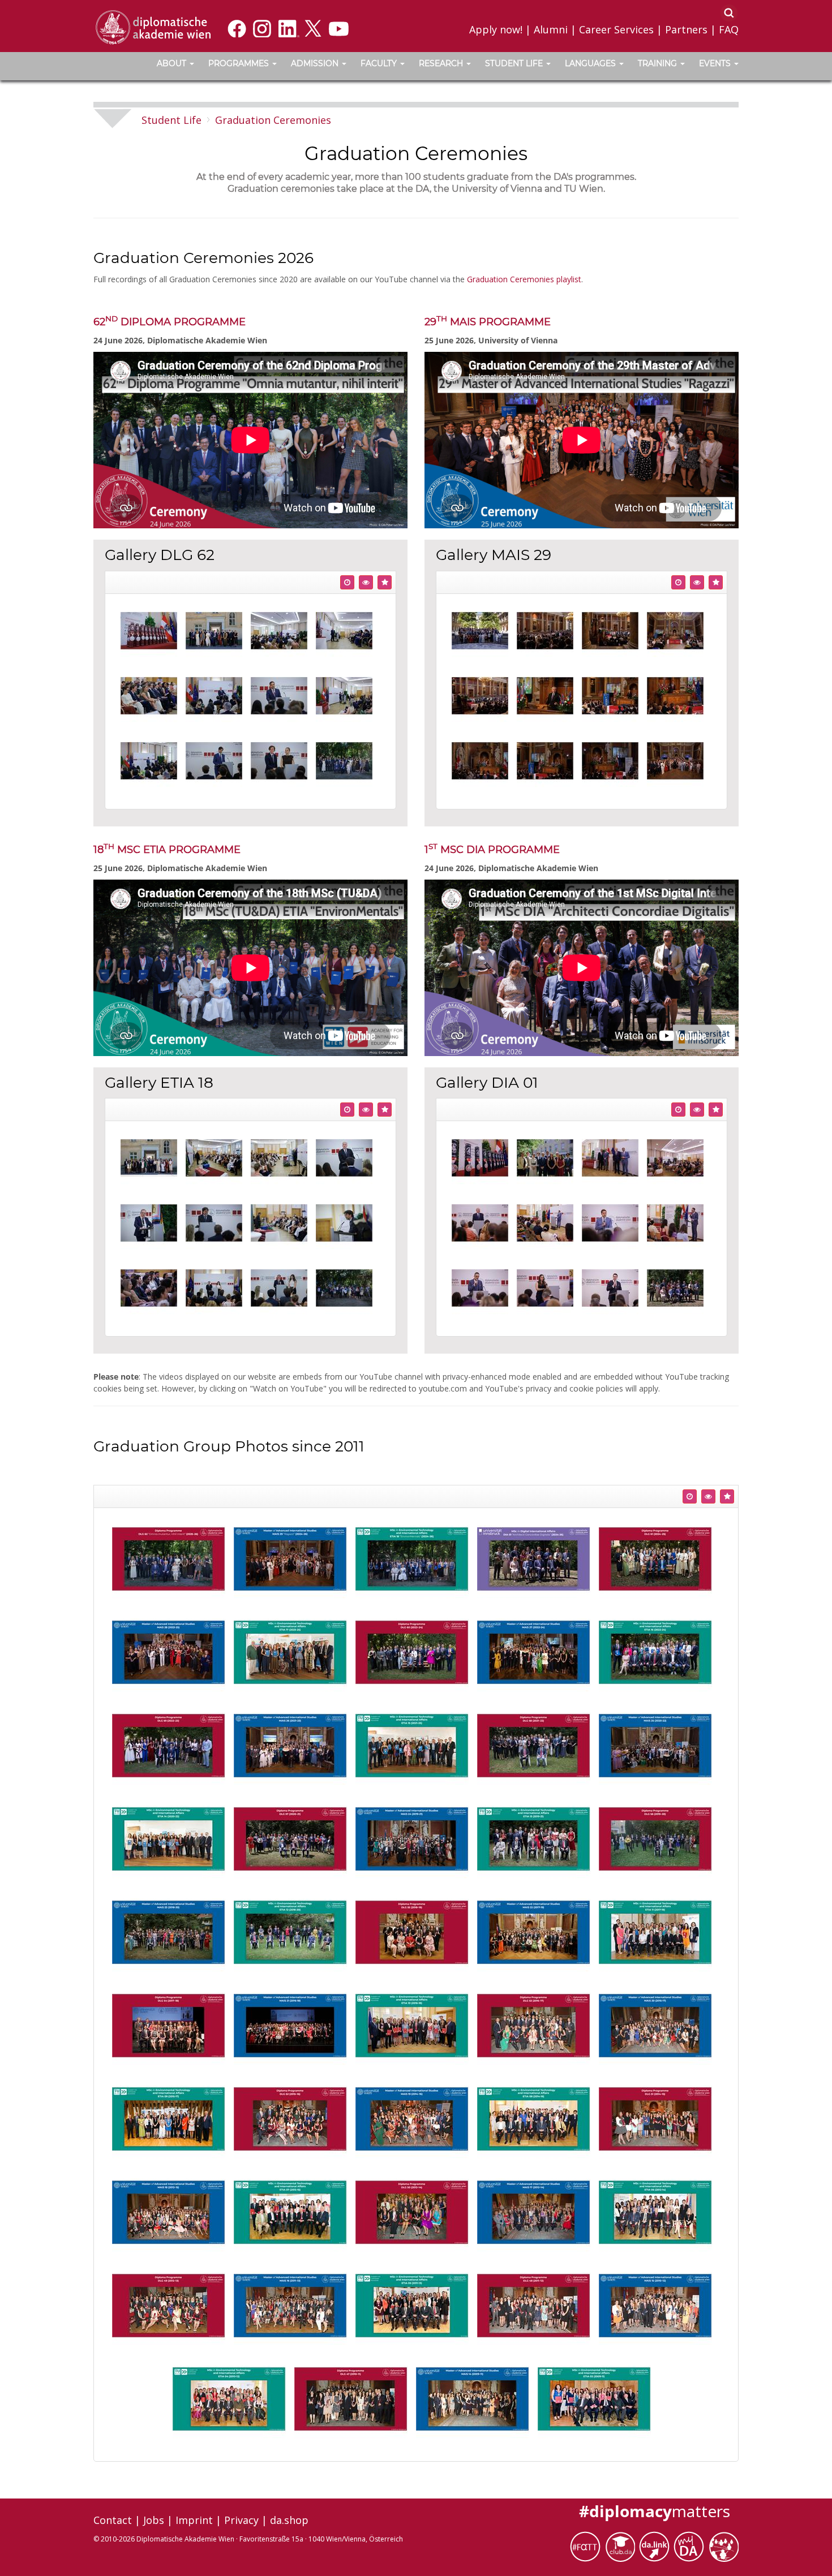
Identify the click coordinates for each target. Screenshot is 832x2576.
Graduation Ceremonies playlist (524, 279)
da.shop (289, 2520)
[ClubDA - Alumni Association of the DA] (622, 2546)
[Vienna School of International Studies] (153, 27)
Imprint (194, 2520)
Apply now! (496, 29)
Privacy (241, 2520)
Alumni (551, 29)
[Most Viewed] (366, 582)
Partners (686, 29)
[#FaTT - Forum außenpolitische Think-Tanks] (587, 2546)
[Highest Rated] (385, 582)
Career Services (616, 29)
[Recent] (347, 582)
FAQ (729, 29)
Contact (113, 2520)
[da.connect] (723, 2546)
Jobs (154, 2520)
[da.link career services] (656, 2546)
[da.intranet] (691, 2546)
